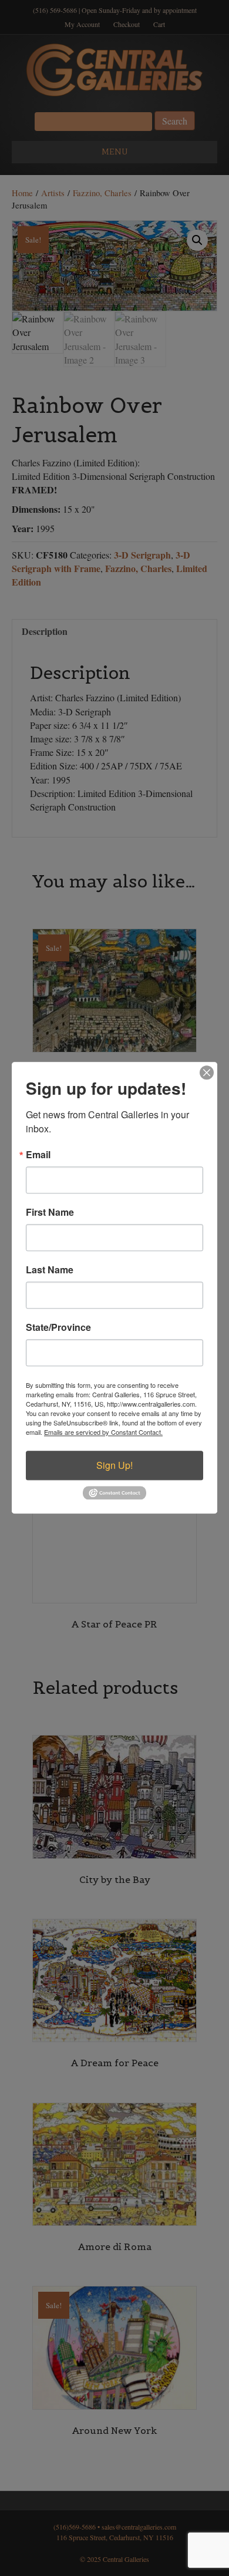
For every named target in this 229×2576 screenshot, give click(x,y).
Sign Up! (114, 1465)
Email (38, 1155)
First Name (50, 1212)
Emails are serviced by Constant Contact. (103, 1432)
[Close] (207, 1072)
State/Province (58, 1327)
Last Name (50, 1270)
